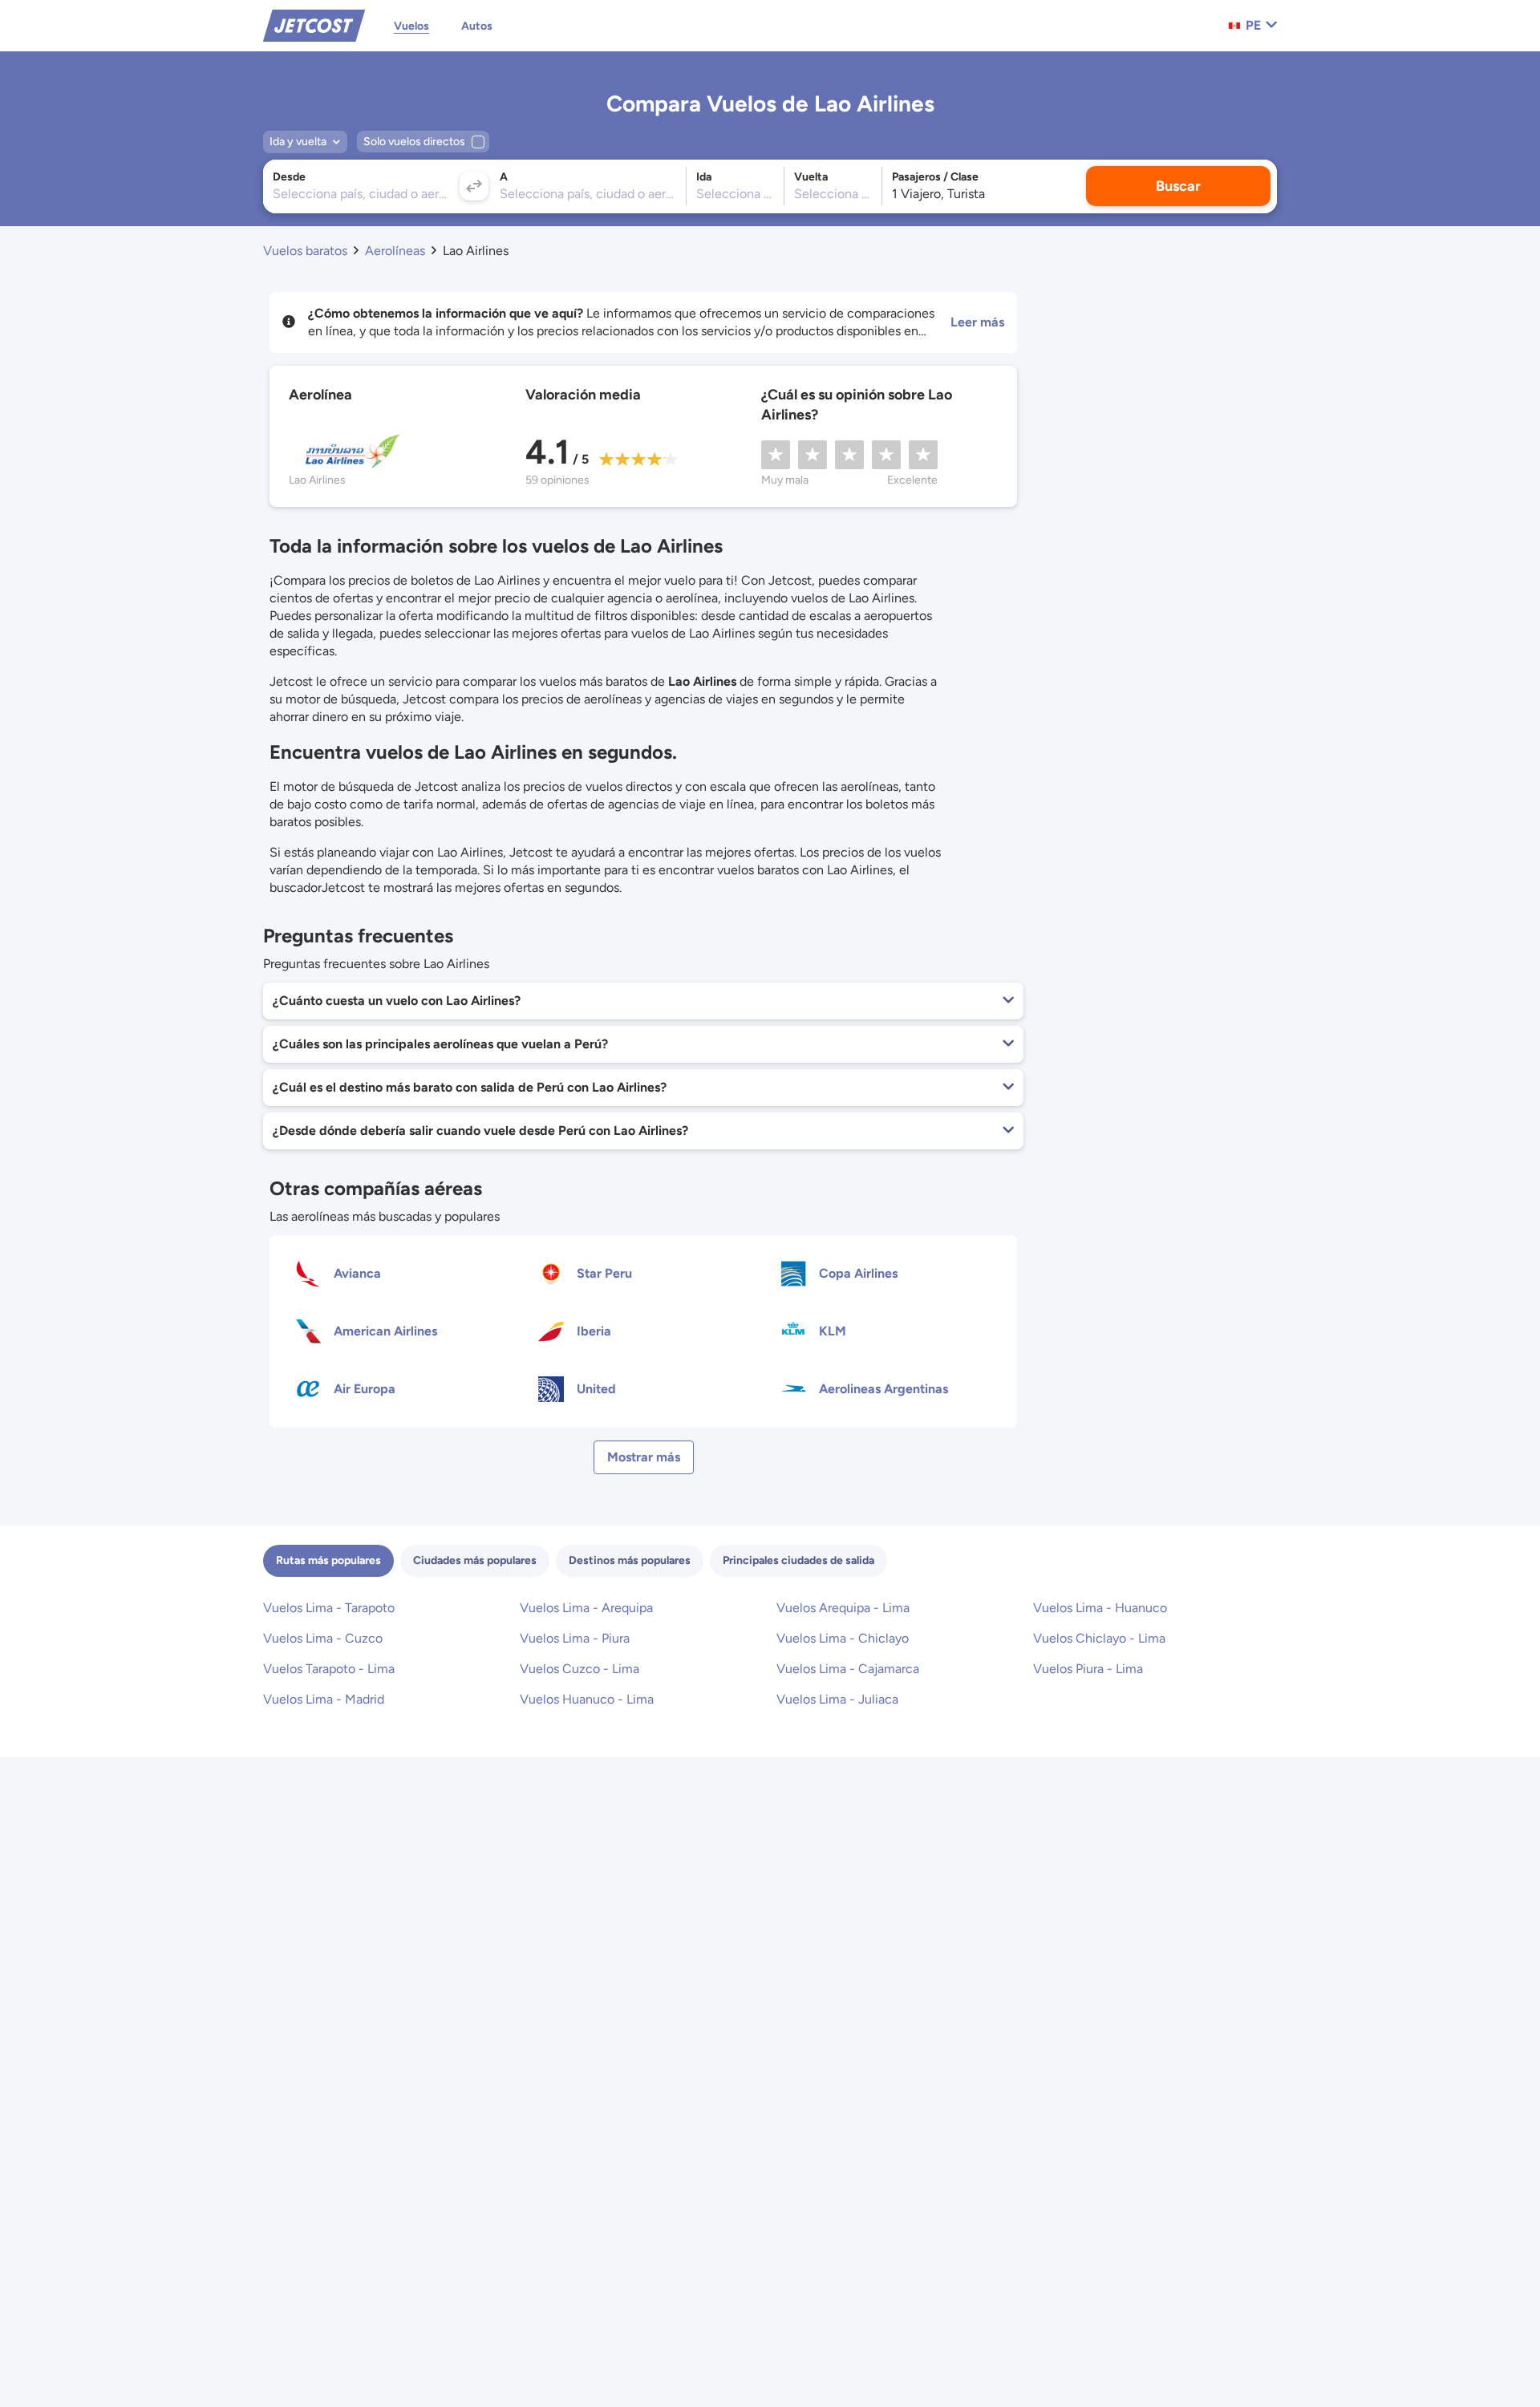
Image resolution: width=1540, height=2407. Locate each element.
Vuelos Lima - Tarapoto (329, 1608)
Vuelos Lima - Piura (575, 1638)
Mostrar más (644, 1457)
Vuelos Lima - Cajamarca (848, 1669)
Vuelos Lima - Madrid (324, 1699)
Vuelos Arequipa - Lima (843, 1608)
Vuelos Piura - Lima (1088, 1669)
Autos (477, 26)
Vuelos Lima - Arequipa (586, 1608)
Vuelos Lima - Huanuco (1100, 1608)
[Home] (314, 24)
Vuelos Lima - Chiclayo (843, 1638)
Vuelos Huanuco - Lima (587, 1699)
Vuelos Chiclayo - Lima (1099, 1638)
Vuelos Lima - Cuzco (323, 1638)
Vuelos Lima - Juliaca (837, 1699)
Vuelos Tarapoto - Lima (329, 1669)
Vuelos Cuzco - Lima (580, 1669)
